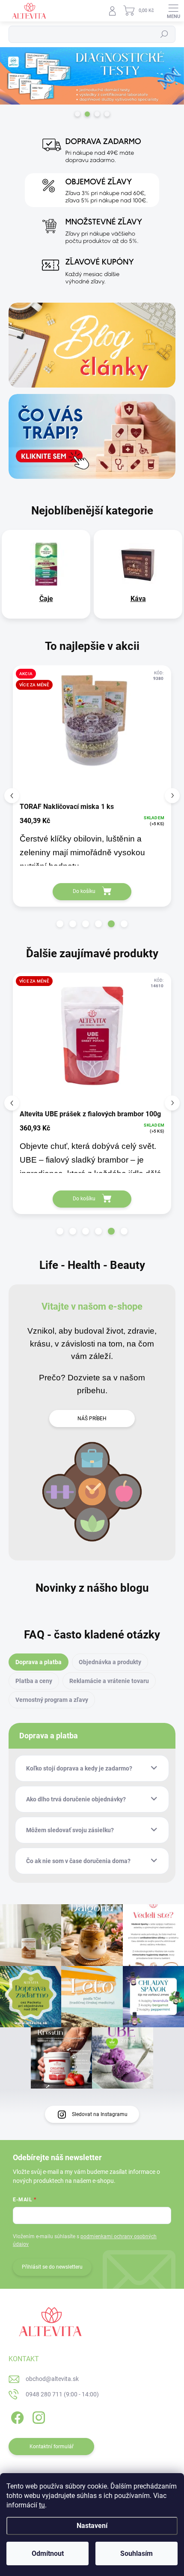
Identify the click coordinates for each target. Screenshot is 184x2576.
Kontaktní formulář (52, 2447)
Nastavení (92, 2526)
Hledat (164, 34)
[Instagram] (37, 2416)
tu (42, 2505)
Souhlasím (137, 2553)
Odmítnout (48, 2553)
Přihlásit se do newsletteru (52, 2267)
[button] (60, 924)
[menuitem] (46, 599)
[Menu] (173, 11)
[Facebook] (16, 2416)
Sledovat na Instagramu (100, 2114)
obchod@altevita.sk (52, 2379)
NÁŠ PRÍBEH (92, 1419)
